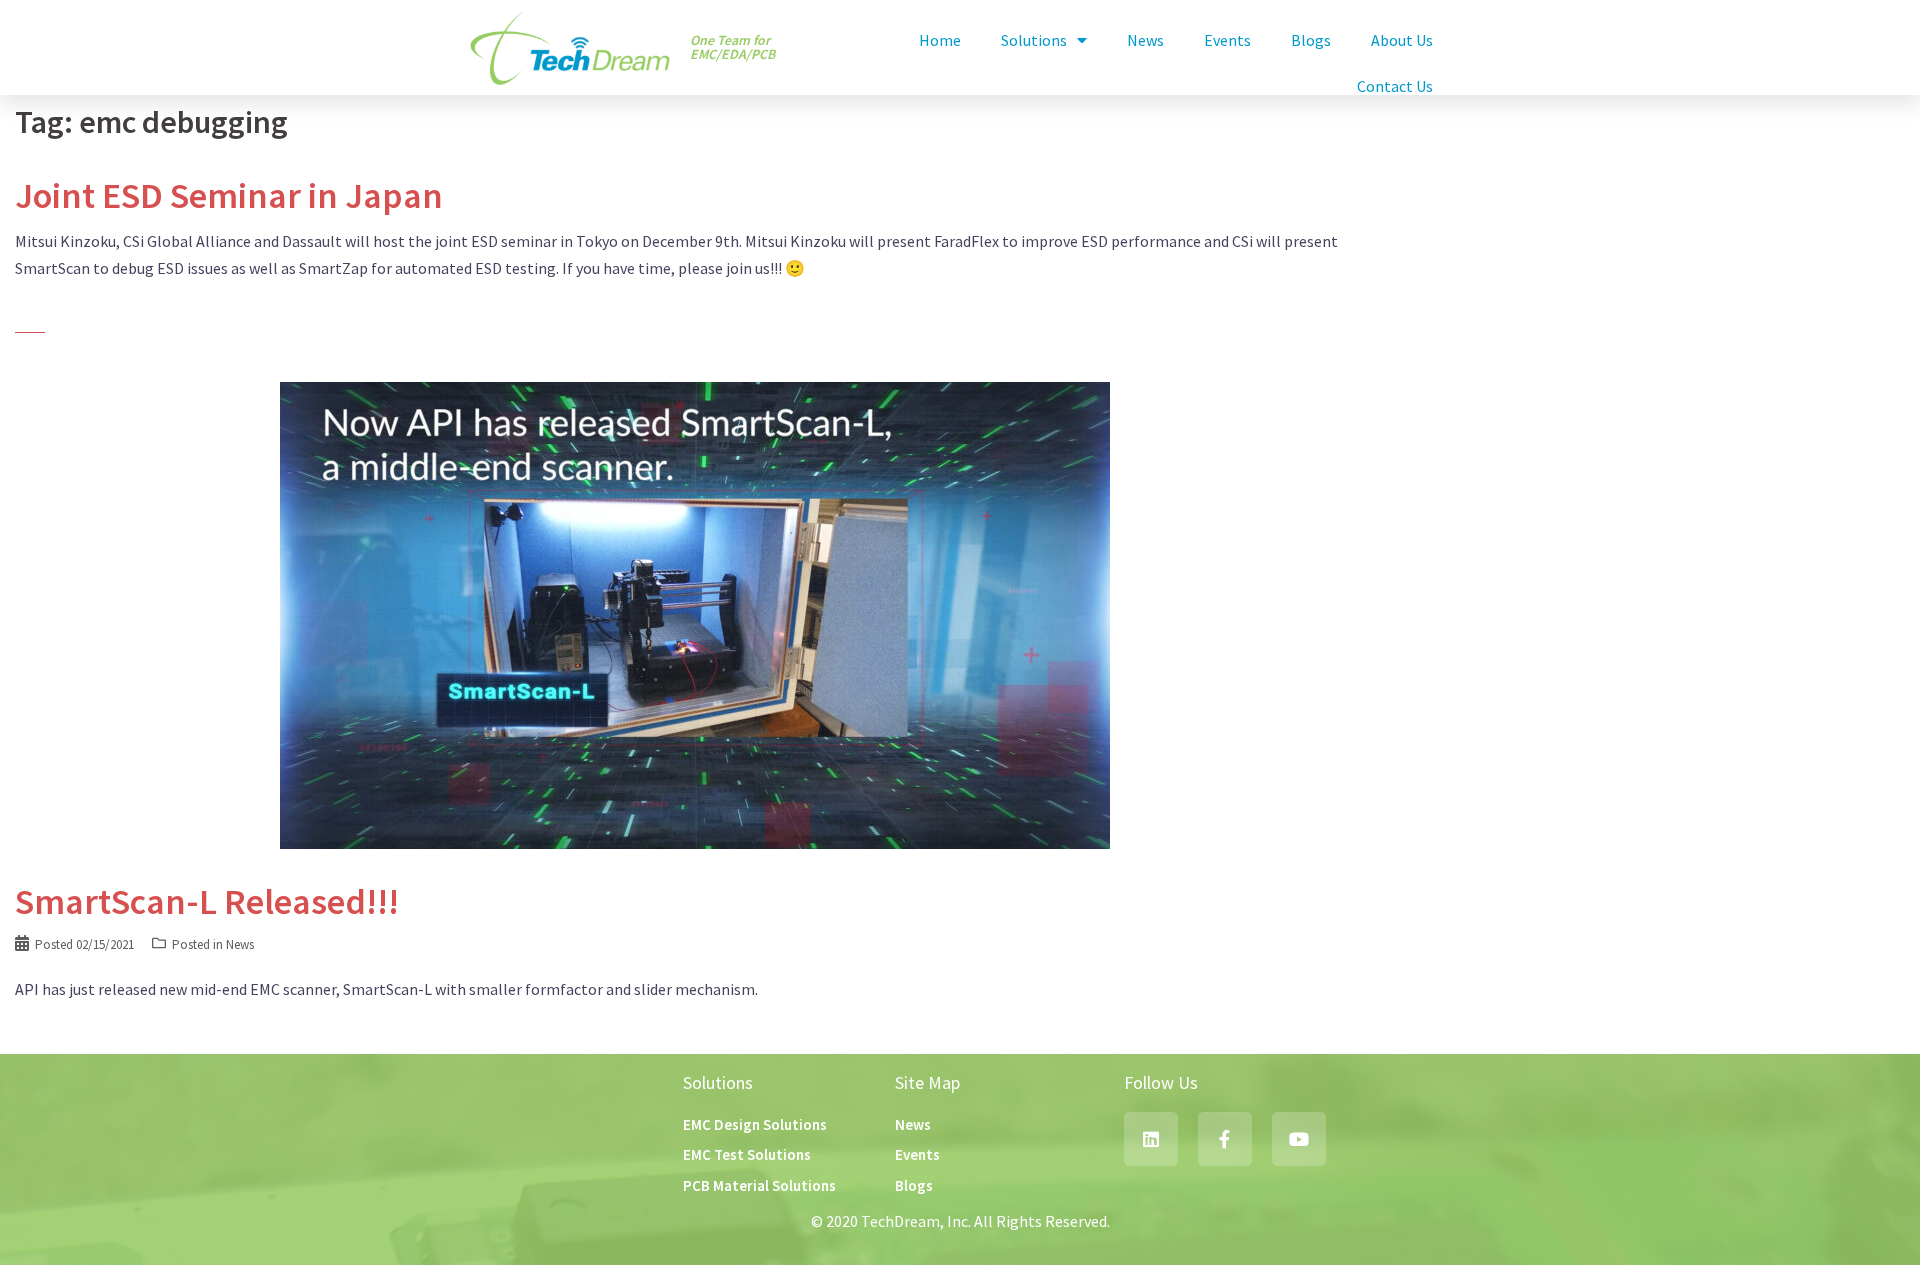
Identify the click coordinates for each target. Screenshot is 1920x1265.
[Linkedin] (1151, 1139)
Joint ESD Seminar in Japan (229, 195)
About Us (1402, 40)
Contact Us (1395, 86)
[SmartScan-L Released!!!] (695, 614)
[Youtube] (1299, 1139)
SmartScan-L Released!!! (207, 901)
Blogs (1311, 40)
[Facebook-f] (1225, 1139)
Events (1227, 40)
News (1145, 40)
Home (940, 40)
